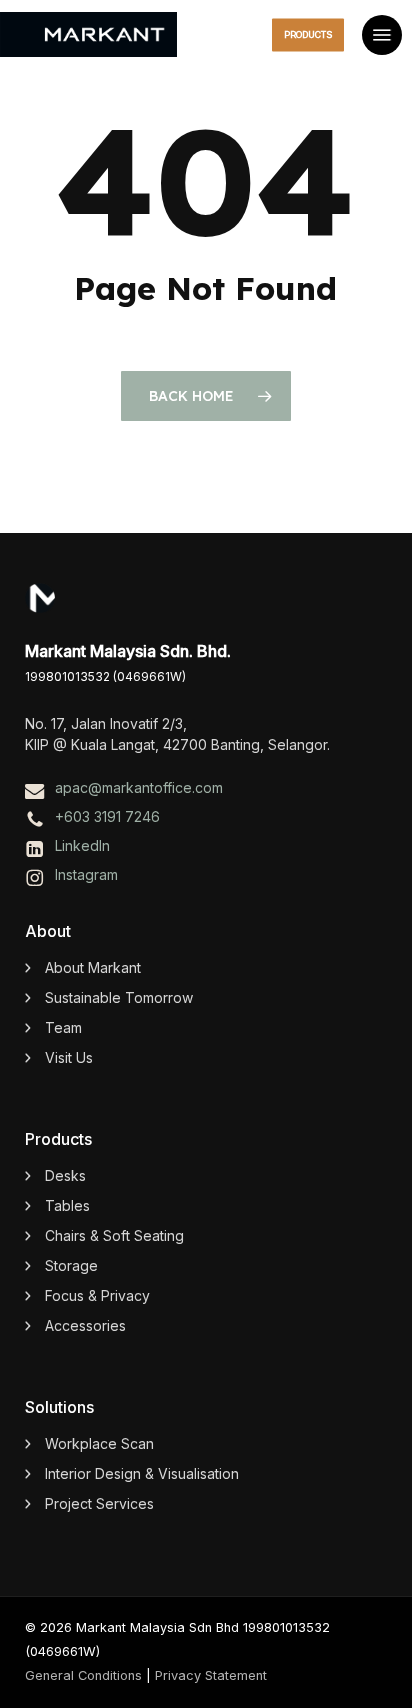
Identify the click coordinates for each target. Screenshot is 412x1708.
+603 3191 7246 (107, 816)
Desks (65, 1175)
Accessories (85, 1325)
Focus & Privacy (97, 1295)
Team (63, 1027)
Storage (71, 1265)
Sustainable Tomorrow (119, 997)
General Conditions (83, 1675)
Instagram (86, 874)
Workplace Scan (99, 1443)
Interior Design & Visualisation (142, 1473)
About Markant (93, 967)
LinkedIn (82, 845)
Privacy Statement (211, 1675)
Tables (67, 1205)
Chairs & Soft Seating (114, 1235)
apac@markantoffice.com (139, 787)
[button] (382, 35)
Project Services (99, 1503)
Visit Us (69, 1057)
